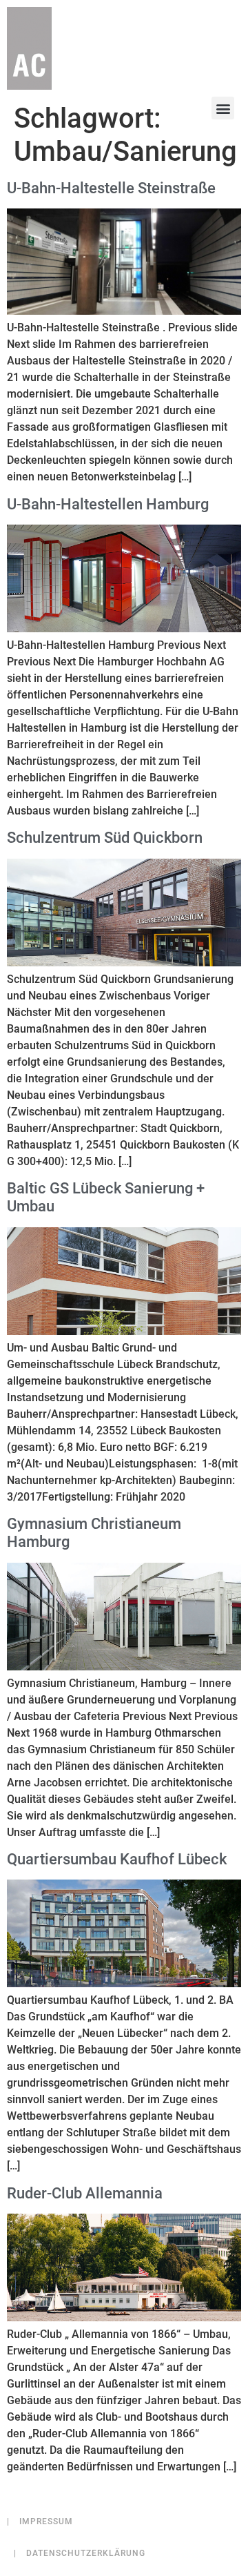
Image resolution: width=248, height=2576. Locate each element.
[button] (223, 108)
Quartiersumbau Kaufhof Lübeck (117, 1859)
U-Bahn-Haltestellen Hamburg (108, 504)
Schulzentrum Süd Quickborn (105, 838)
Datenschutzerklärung (80, 2553)
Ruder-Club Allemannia (85, 2193)
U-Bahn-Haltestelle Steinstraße (111, 188)
